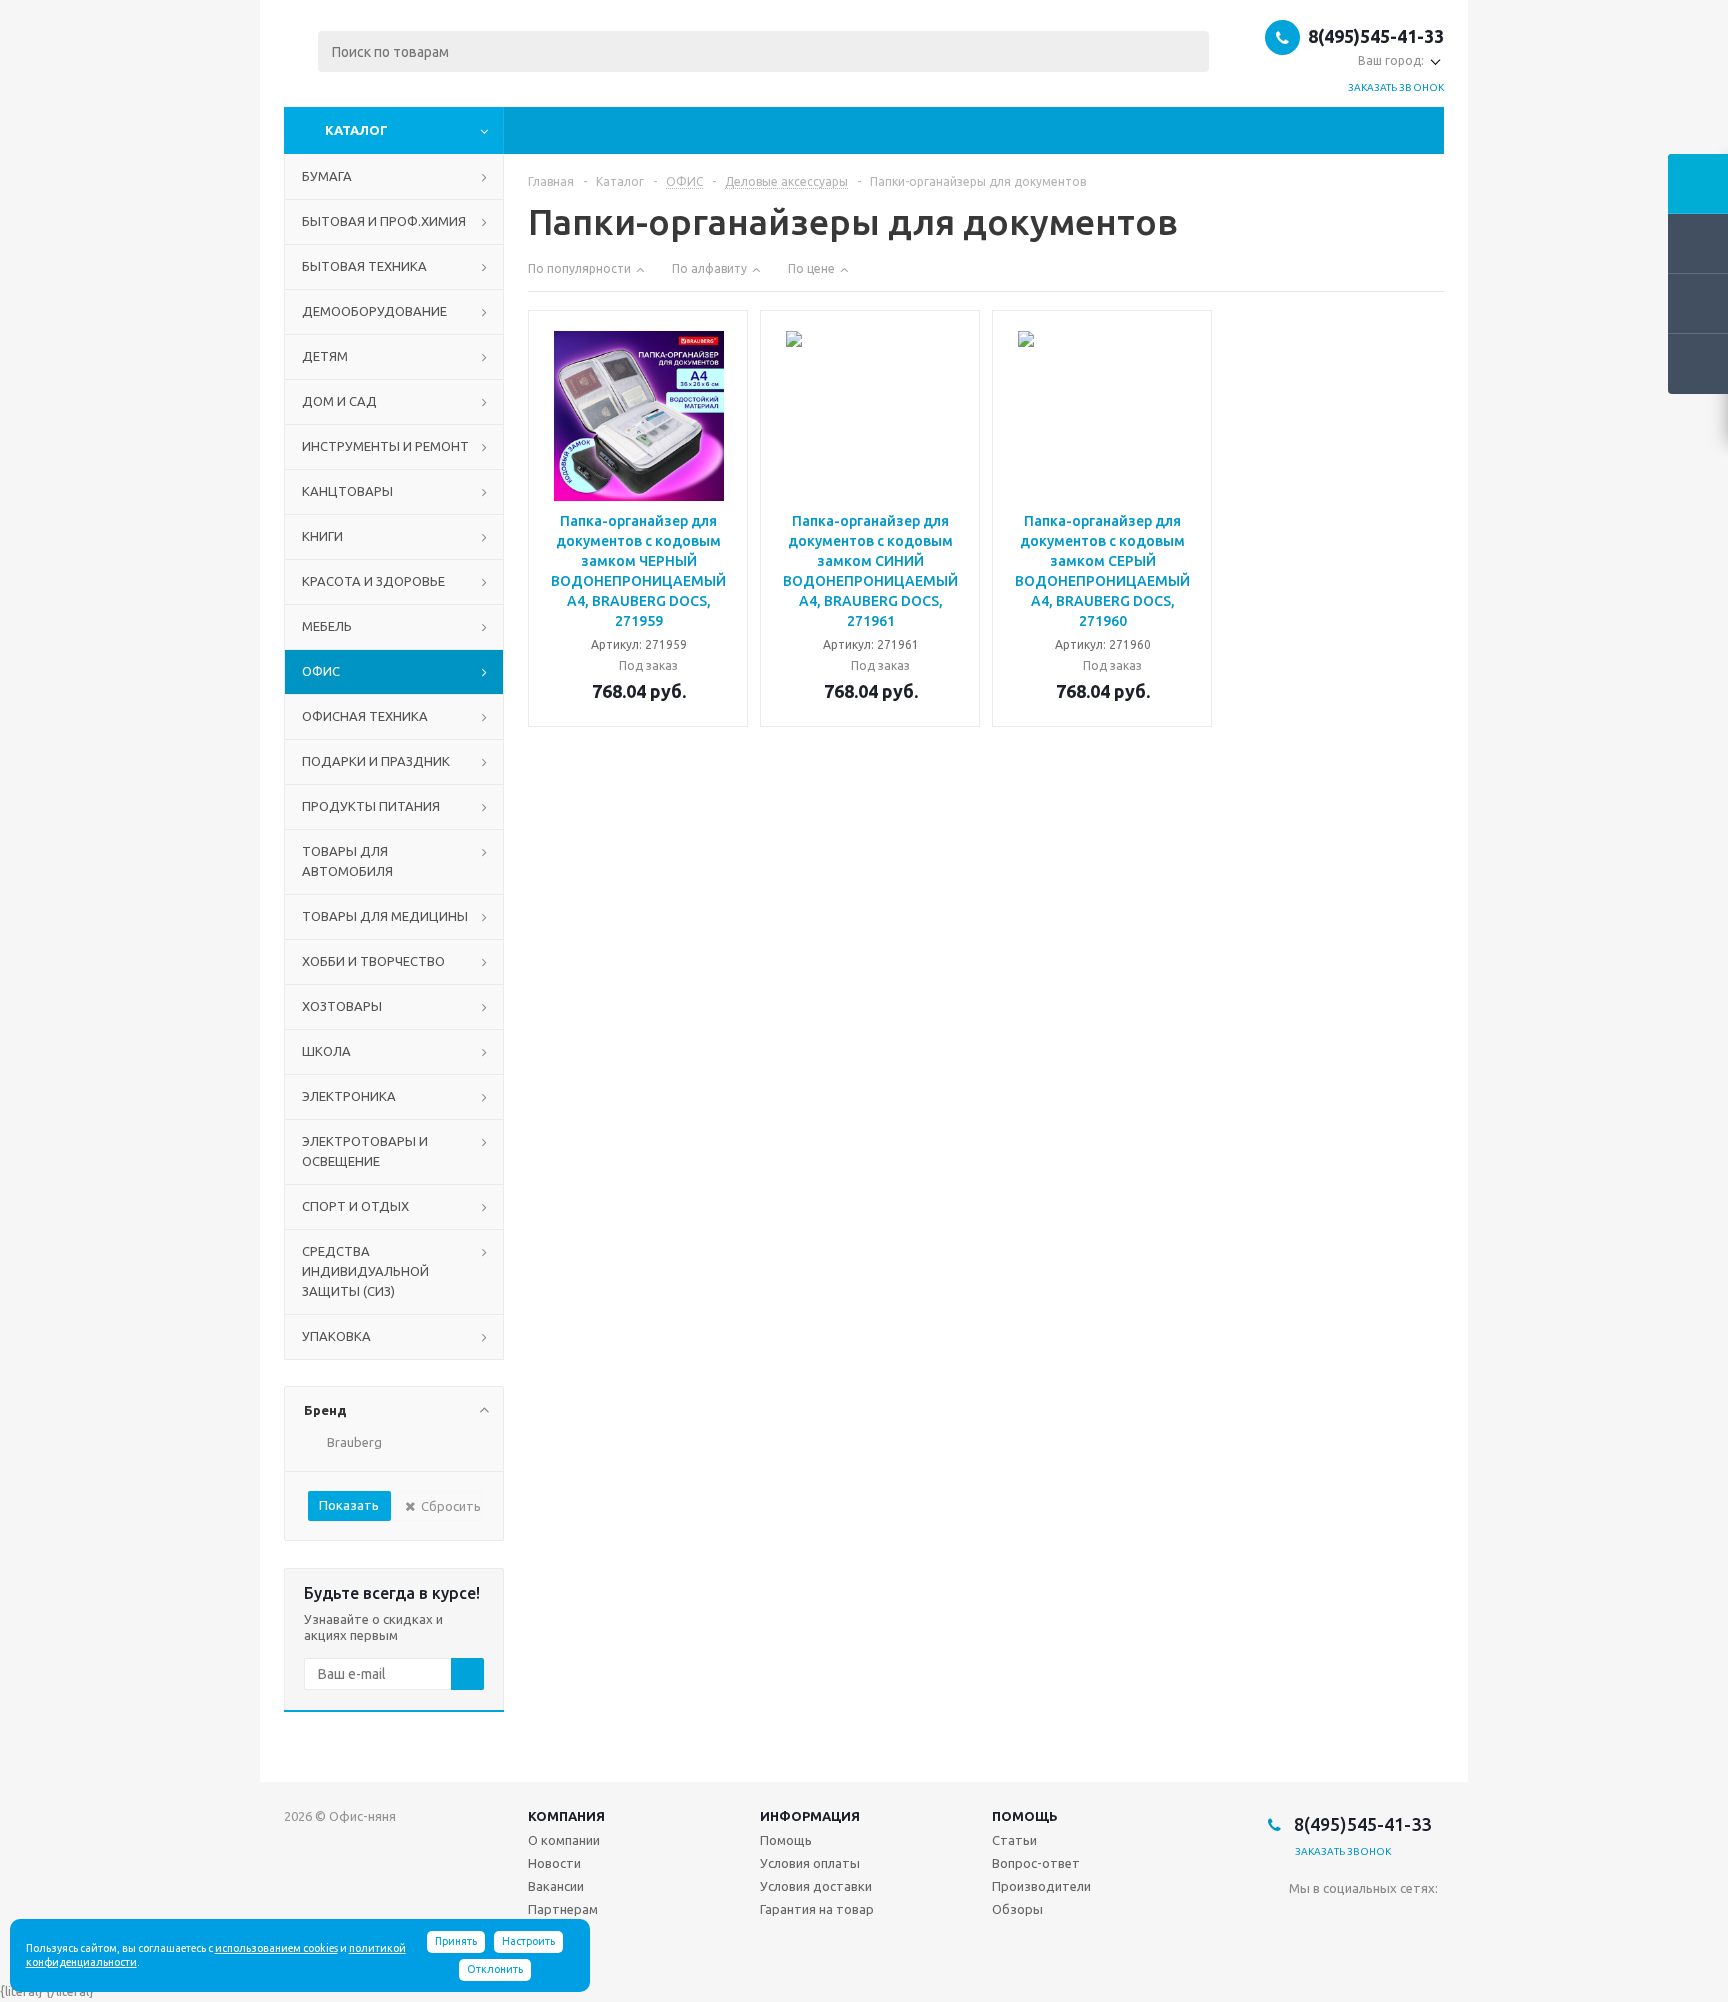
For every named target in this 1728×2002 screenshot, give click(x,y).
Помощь (1025, 1816)
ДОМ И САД (339, 401)
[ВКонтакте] (1304, 1921)
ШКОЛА (326, 1051)
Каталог (356, 130)
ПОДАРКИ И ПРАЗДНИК (376, 761)
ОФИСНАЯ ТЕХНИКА (365, 716)
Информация (810, 1816)
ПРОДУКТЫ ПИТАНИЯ (371, 806)
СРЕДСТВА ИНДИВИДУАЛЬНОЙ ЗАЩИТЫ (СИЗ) (365, 1271)
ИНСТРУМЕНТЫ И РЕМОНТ (385, 446)
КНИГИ (322, 536)
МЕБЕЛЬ (327, 626)
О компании (564, 1840)
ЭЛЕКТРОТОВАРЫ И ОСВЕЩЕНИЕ (365, 1151)
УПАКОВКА (336, 1336)
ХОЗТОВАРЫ (342, 1006)
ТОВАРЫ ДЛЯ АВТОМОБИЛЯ (347, 861)
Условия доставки (816, 1886)
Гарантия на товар (817, 1909)
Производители (1041, 1886)
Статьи (1014, 1840)
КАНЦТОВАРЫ (347, 491)
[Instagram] (1386, 1921)
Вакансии (556, 1886)
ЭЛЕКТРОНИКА (349, 1096)
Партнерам (563, 1909)
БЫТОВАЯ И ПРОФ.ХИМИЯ (384, 221)
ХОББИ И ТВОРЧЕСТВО (373, 961)
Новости (554, 1863)
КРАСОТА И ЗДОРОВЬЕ (373, 581)
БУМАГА (327, 176)
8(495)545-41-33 (1376, 36)
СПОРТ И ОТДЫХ (355, 1206)
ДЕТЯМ (325, 356)
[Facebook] (1345, 1921)
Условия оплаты (810, 1863)
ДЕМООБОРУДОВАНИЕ (374, 311)
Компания (566, 1816)
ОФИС (321, 671)
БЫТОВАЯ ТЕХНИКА (364, 266)
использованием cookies (276, 1948)
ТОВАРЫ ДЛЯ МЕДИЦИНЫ (385, 916)
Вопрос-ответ (1036, 1863)
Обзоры (1017, 1909)
